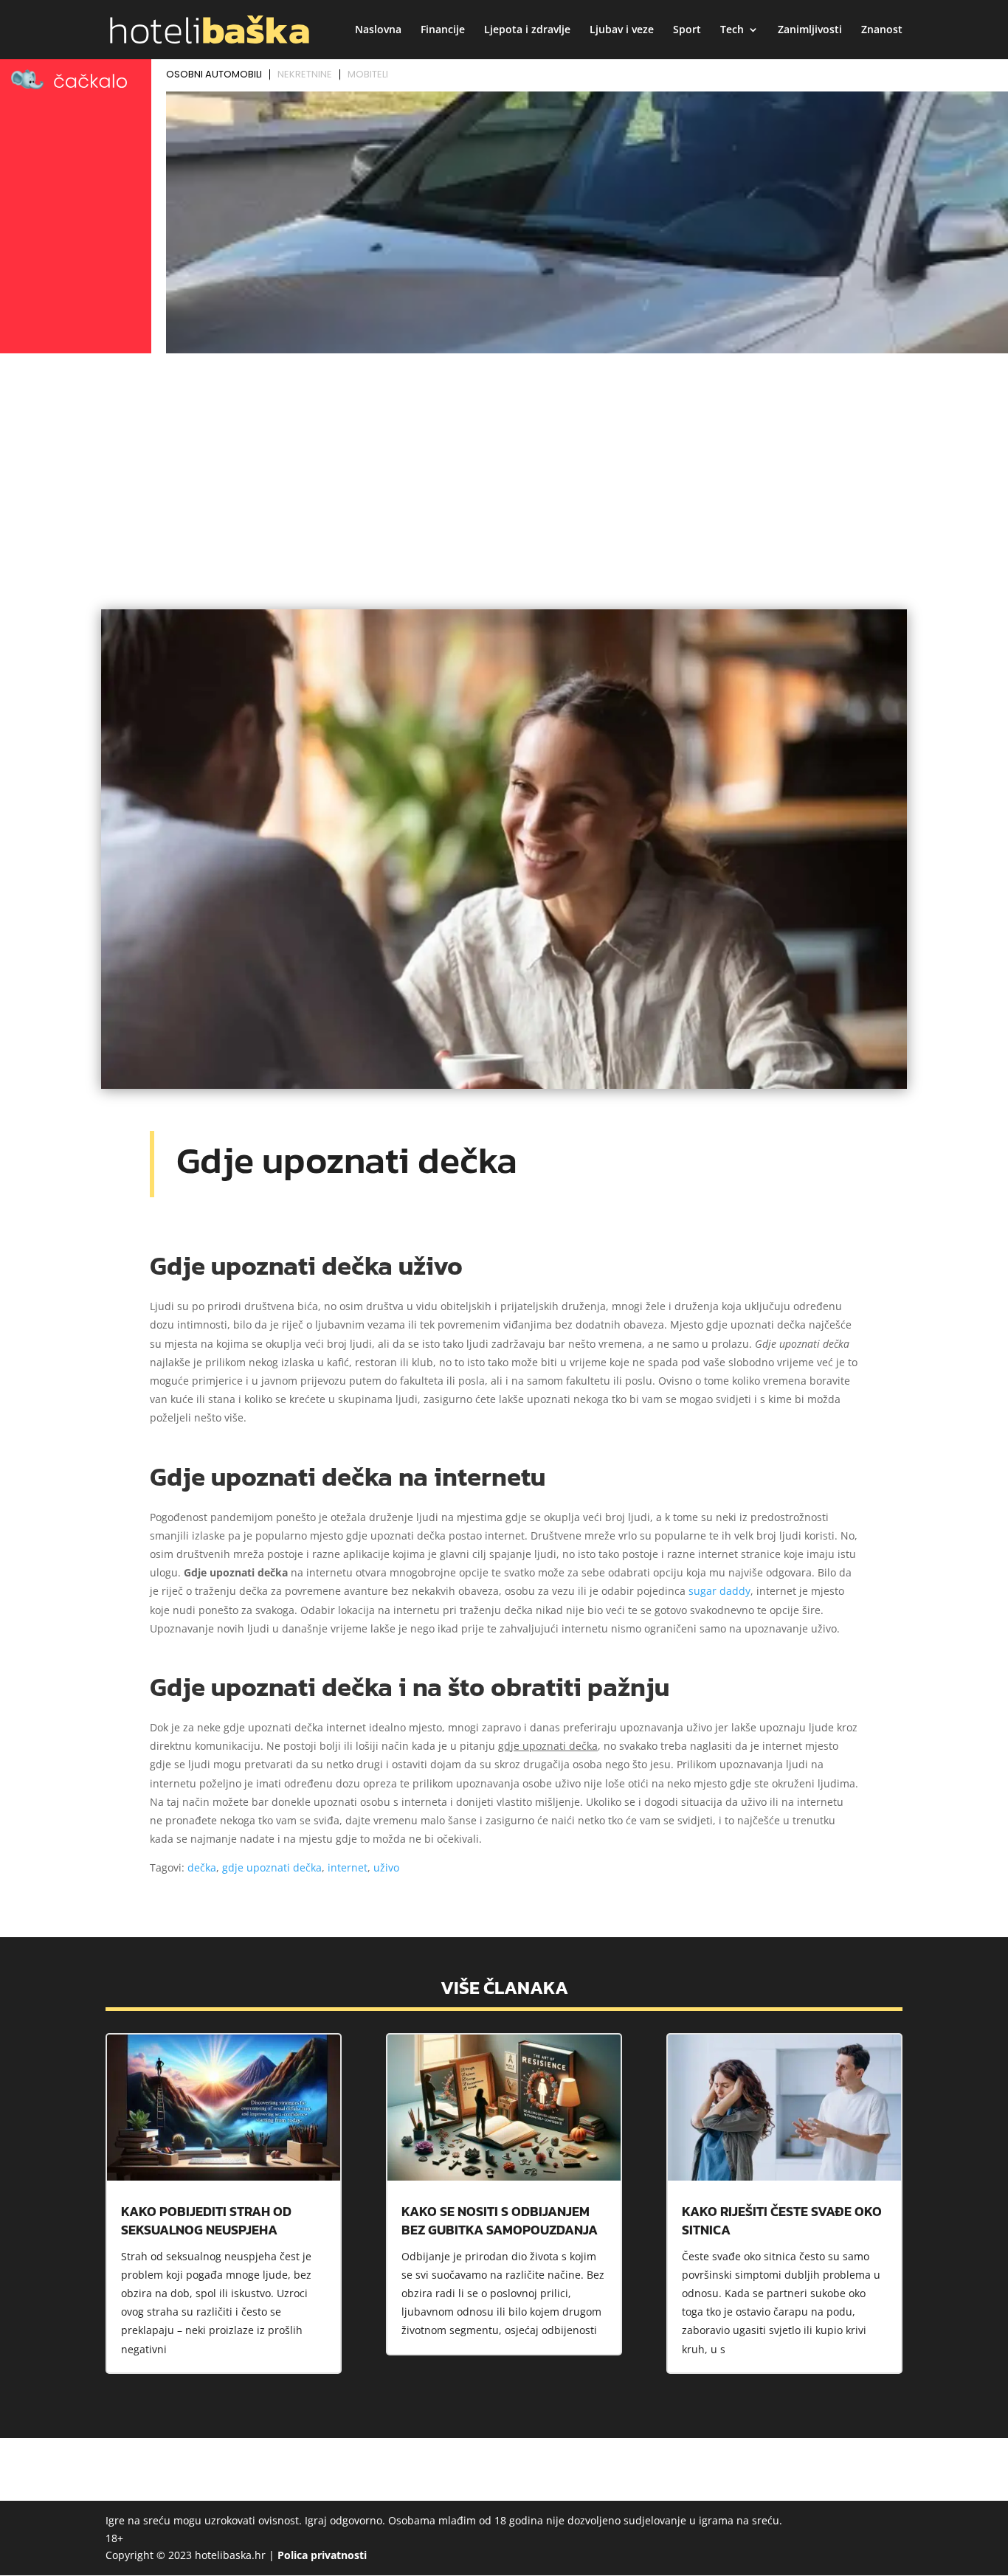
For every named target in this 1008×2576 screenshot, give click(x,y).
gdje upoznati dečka (272, 1867)
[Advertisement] (504, 469)
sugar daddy (719, 1591)
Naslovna (378, 30)
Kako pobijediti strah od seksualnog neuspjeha (206, 2220)
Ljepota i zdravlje (527, 30)
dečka (202, 1867)
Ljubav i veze (622, 30)
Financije (443, 30)
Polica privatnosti (322, 2555)
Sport (687, 30)
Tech (732, 30)
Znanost (882, 30)
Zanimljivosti (810, 30)
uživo (386, 1867)
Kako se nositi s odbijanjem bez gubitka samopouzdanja (500, 2220)
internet (348, 1867)
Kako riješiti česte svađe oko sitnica (782, 2220)
